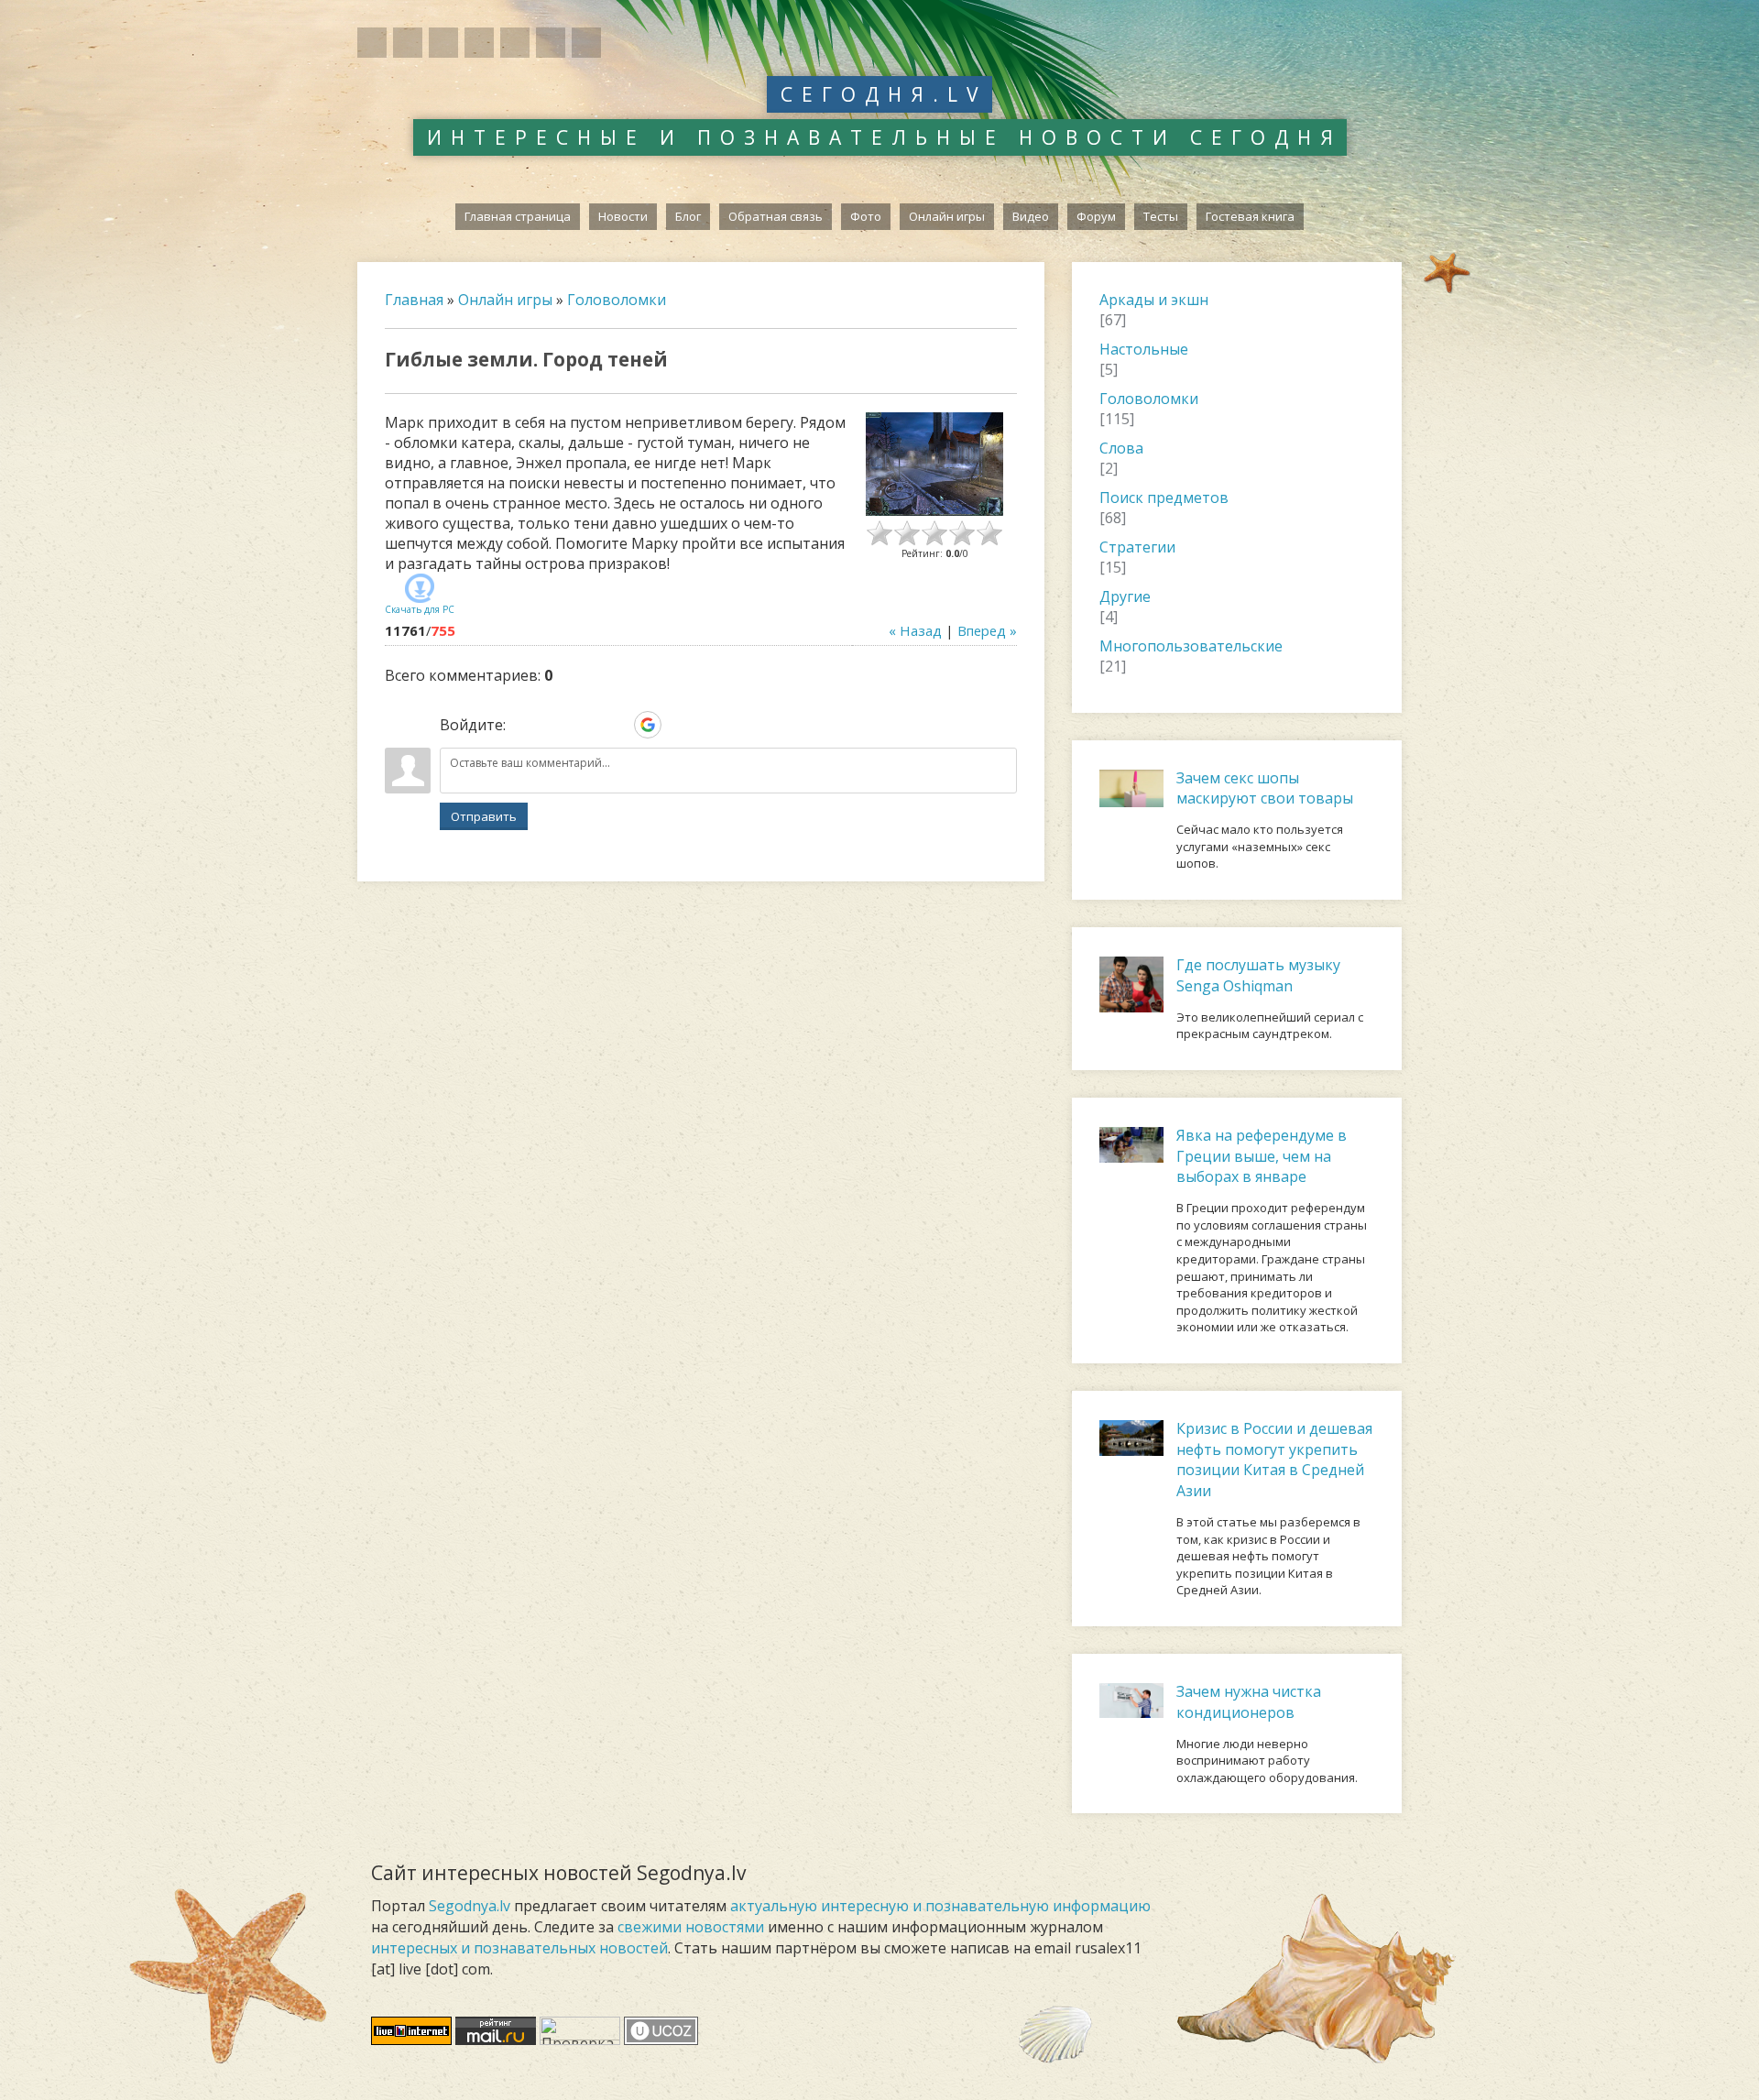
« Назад (915, 630)
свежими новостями (691, 1927)
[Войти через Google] (648, 725)
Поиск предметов (1164, 498)
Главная (414, 300)
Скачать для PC (420, 609)
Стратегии (1137, 547)
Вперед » (987, 630)
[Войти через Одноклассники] (679, 725)
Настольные (1144, 349)
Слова (1121, 448)
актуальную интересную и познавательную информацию (940, 1906)
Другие (1125, 596)
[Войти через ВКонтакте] (554, 725)
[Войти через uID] (523, 725)
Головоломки (617, 300)
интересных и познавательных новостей (519, 1948)
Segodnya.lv (470, 1906)
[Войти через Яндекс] (617, 725)
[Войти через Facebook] (585, 725)
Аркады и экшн (1154, 300)
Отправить (484, 816)
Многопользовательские (1191, 646)
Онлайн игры (505, 300)
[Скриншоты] (934, 464)
